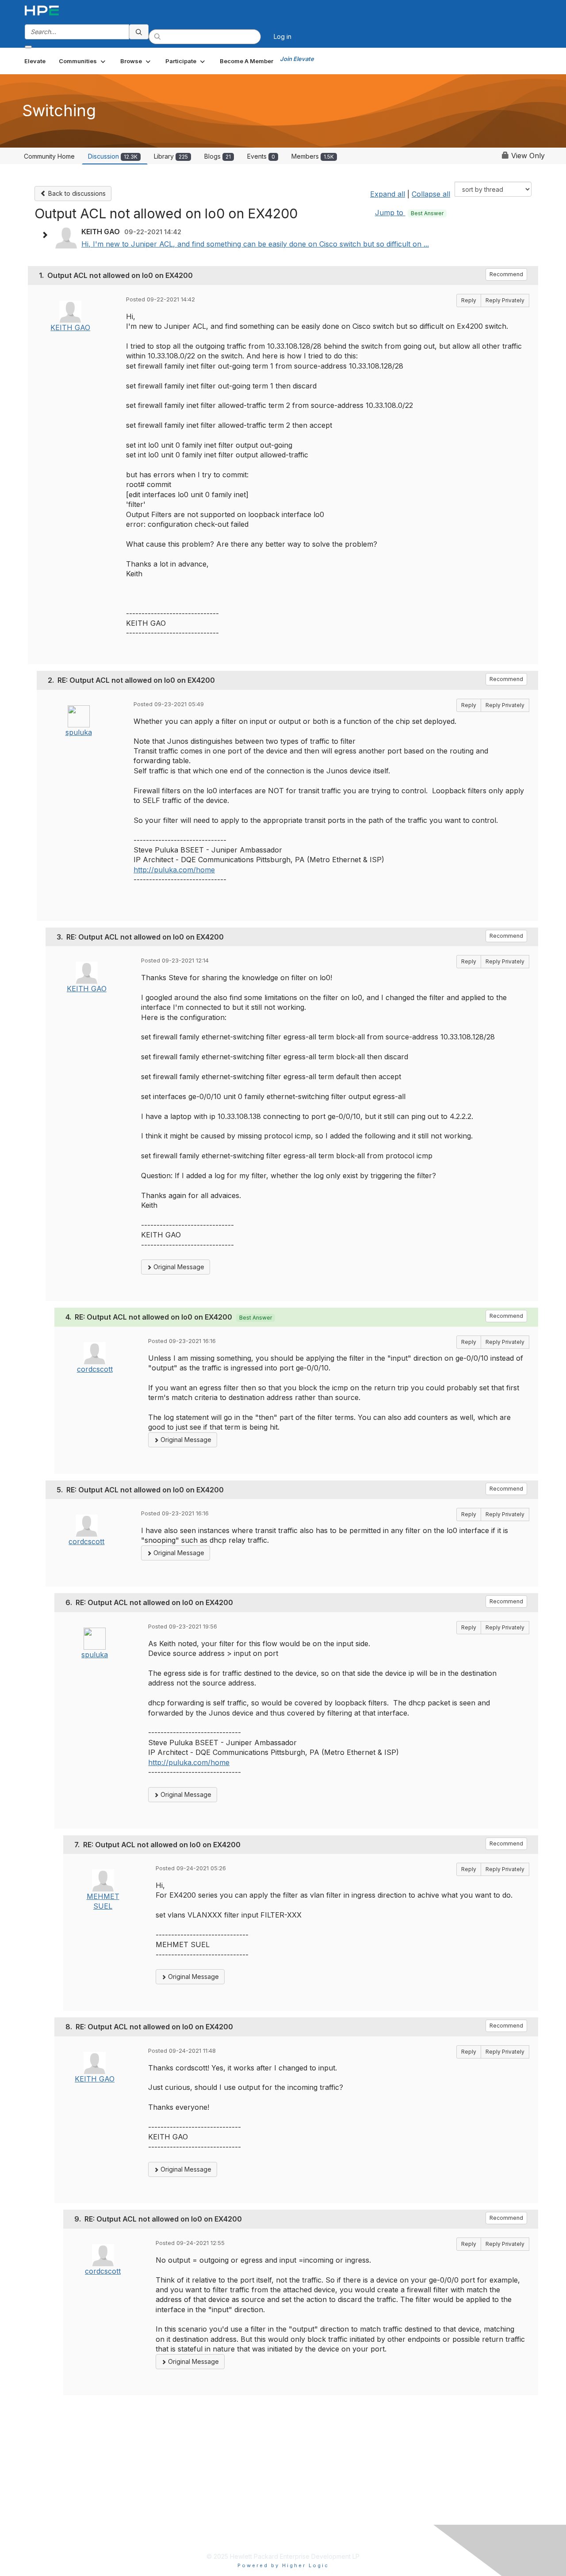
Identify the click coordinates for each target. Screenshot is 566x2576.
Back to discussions (76, 193)
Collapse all (431, 194)
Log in (283, 36)
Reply (469, 300)
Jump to (409, 213)
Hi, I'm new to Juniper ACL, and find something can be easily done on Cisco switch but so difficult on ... (255, 244)
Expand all (388, 194)
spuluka (79, 732)
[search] (139, 32)
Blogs (218, 156)
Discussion (113, 156)
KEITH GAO (70, 327)
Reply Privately (505, 300)
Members (313, 156)
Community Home (49, 156)
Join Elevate (297, 59)
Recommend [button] (506, 274)
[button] (83, 61)
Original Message (178, 1267)
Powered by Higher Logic (283, 2565)
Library (171, 156)
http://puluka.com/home (174, 870)
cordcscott (95, 1369)
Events (261, 156)
